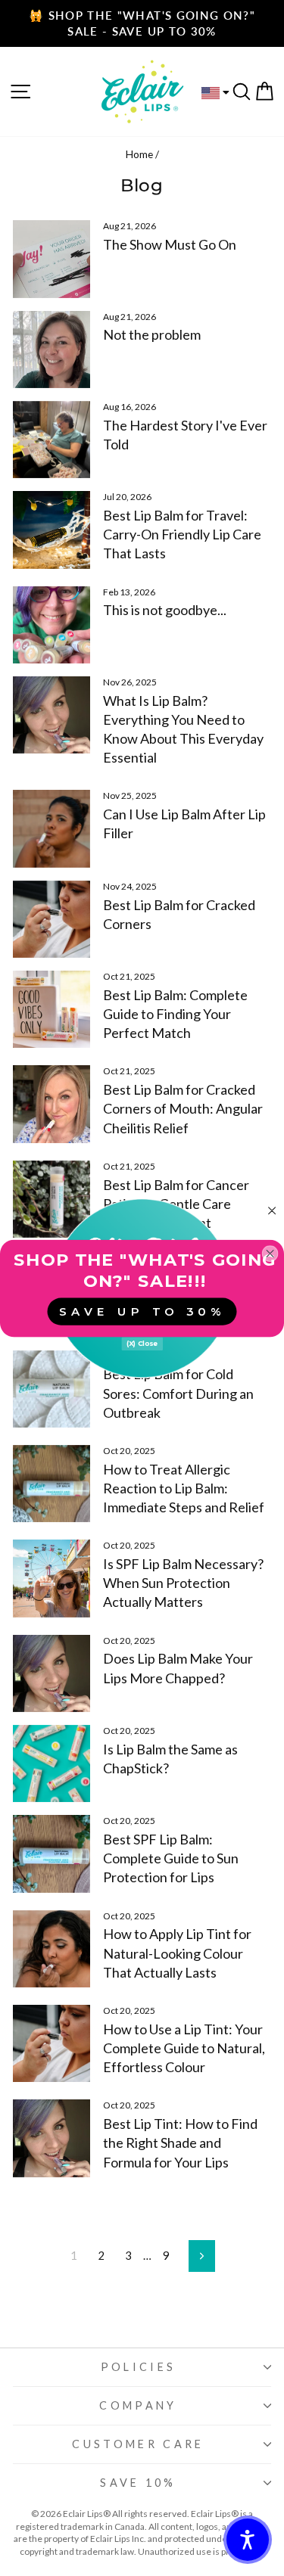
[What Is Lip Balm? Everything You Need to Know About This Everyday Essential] (51, 715)
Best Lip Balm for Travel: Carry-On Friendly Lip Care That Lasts (182, 534)
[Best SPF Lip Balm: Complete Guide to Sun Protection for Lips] (51, 1854)
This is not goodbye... (165, 610)
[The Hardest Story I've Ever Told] (51, 440)
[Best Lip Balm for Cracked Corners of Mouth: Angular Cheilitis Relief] (51, 1104)
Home (139, 154)
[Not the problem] (51, 350)
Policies (139, 2367)
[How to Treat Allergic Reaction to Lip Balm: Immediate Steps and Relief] (51, 1484)
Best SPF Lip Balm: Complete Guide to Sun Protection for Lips (171, 1858)
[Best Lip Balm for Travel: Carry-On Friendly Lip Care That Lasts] (51, 530)
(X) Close (142, 1343)
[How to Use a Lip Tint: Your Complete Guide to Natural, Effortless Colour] (51, 2043)
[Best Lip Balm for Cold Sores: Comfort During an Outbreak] (51, 1389)
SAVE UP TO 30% (142, 1311)
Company (138, 2405)
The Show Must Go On (170, 244)
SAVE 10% (138, 2483)
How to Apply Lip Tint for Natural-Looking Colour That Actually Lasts (177, 1953)
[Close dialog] (272, 1210)
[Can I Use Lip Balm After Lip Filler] (51, 828)
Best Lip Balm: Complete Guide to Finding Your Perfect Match (175, 1014)
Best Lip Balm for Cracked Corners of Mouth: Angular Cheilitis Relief (183, 1108)
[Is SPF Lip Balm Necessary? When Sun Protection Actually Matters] (51, 1578)
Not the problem (152, 334)
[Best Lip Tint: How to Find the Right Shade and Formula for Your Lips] (51, 2138)
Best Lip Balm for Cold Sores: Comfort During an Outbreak (178, 1393)
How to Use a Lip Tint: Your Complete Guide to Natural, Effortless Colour (184, 2048)
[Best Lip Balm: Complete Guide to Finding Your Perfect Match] (51, 1009)
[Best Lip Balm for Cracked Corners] (51, 919)
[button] (248, 2540)
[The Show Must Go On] (51, 259)
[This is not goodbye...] (51, 625)
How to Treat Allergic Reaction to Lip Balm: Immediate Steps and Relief (184, 1488)
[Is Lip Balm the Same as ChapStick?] (51, 1763)
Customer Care (138, 2444)
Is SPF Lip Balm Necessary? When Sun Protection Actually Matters (183, 1583)
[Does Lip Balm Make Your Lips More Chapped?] (51, 1673)
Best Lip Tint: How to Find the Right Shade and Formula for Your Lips (180, 2143)
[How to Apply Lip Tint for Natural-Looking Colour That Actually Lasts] (51, 1949)
